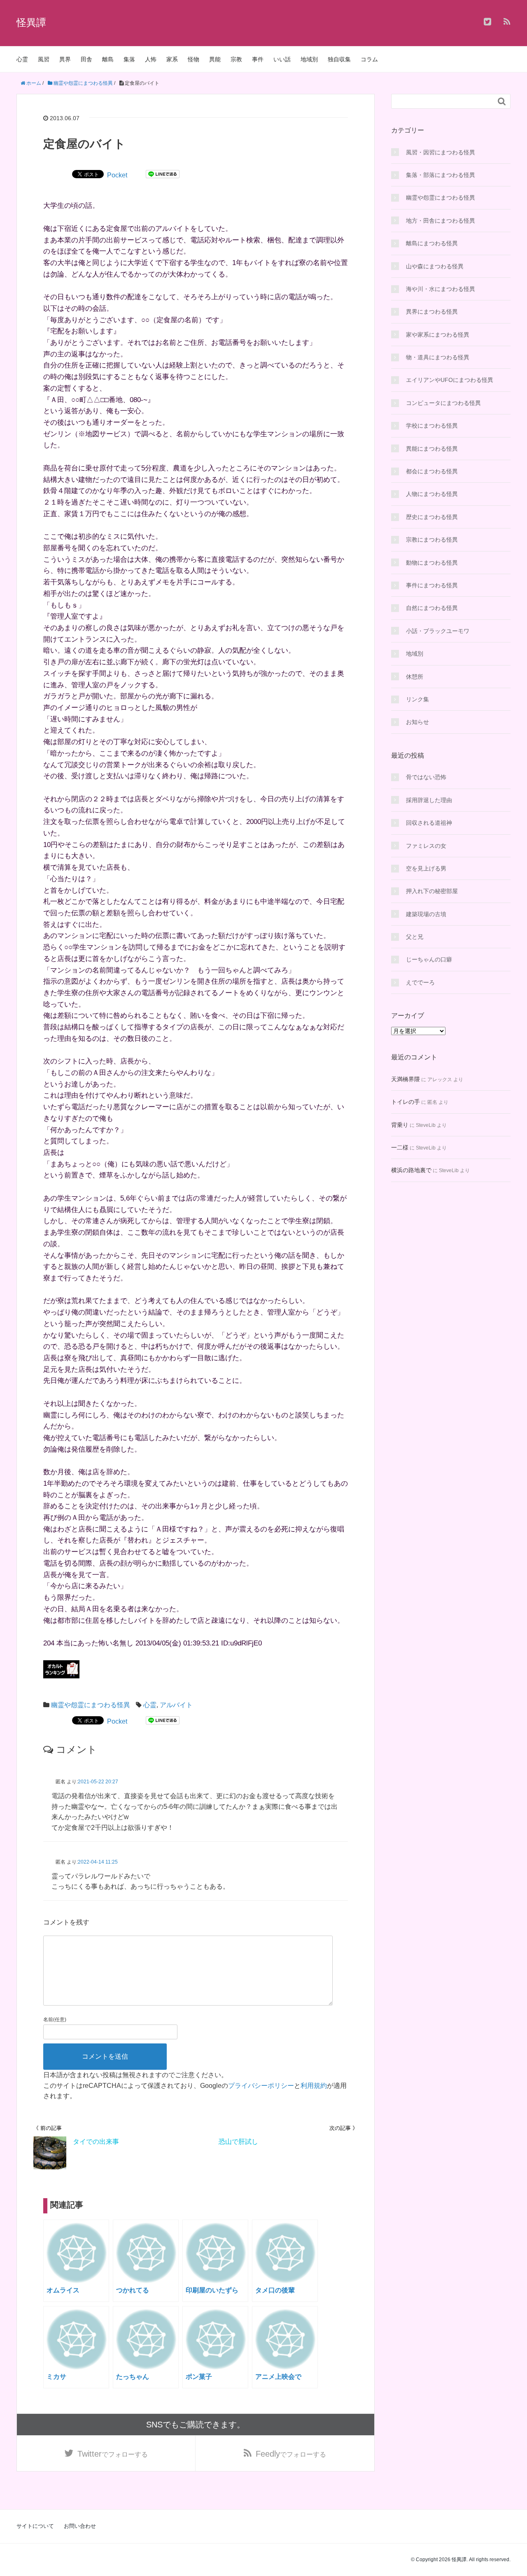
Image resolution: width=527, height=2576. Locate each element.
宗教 (236, 59)
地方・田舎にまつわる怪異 (441, 221)
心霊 (22, 59)
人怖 (151, 59)
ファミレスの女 (426, 846)
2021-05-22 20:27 (98, 1782)
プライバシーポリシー (261, 2086)
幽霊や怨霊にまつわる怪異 (91, 1705)
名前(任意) (55, 2020)
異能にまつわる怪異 (432, 449)
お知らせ (417, 722)
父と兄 (415, 937)
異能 (215, 59)
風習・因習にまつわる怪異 (441, 152)
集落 (129, 59)
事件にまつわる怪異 (432, 585)
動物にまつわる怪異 (432, 563)
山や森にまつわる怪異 (435, 266)
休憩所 (415, 677)
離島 (108, 59)
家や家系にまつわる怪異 (438, 335)
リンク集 (417, 699)
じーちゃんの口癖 (429, 959)
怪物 (194, 59)
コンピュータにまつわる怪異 (443, 403)
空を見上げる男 (426, 868)
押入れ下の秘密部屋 (432, 891)
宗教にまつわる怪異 (432, 540)
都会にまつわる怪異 (432, 471)
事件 (258, 59)
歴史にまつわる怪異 (432, 517)
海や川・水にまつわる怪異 (441, 289)
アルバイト (176, 1705)
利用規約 (314, 2086)
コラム (369, 59)
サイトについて (35, 2526)
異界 (65, 59)
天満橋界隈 (406, 1079)
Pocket (117, 175)
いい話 (282, 59)
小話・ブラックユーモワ (438, 631)
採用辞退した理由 (429, 800)
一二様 (400, 1147)
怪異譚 (31, 22)
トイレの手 (406, 1102)
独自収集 (339, 59)
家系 (172, 59)
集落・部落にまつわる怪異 (441, 175)
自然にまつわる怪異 (432, 608)
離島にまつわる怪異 (432, 243)
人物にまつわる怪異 (432, 494)
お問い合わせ (80, 2526)
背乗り (400, 1125)
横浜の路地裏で (411, 1170)
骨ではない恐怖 (426, 777)
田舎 (86, 59)
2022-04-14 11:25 (98, 1862)
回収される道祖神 (429, 823)
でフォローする (113, 2454)
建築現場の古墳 (426, 914)
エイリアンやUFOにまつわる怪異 (450, 380)
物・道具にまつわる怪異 (438, 357)
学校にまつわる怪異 (432, 426)
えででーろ (420, 982)
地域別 (309, 59)
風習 (44, 59)
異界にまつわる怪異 (432, 312)
